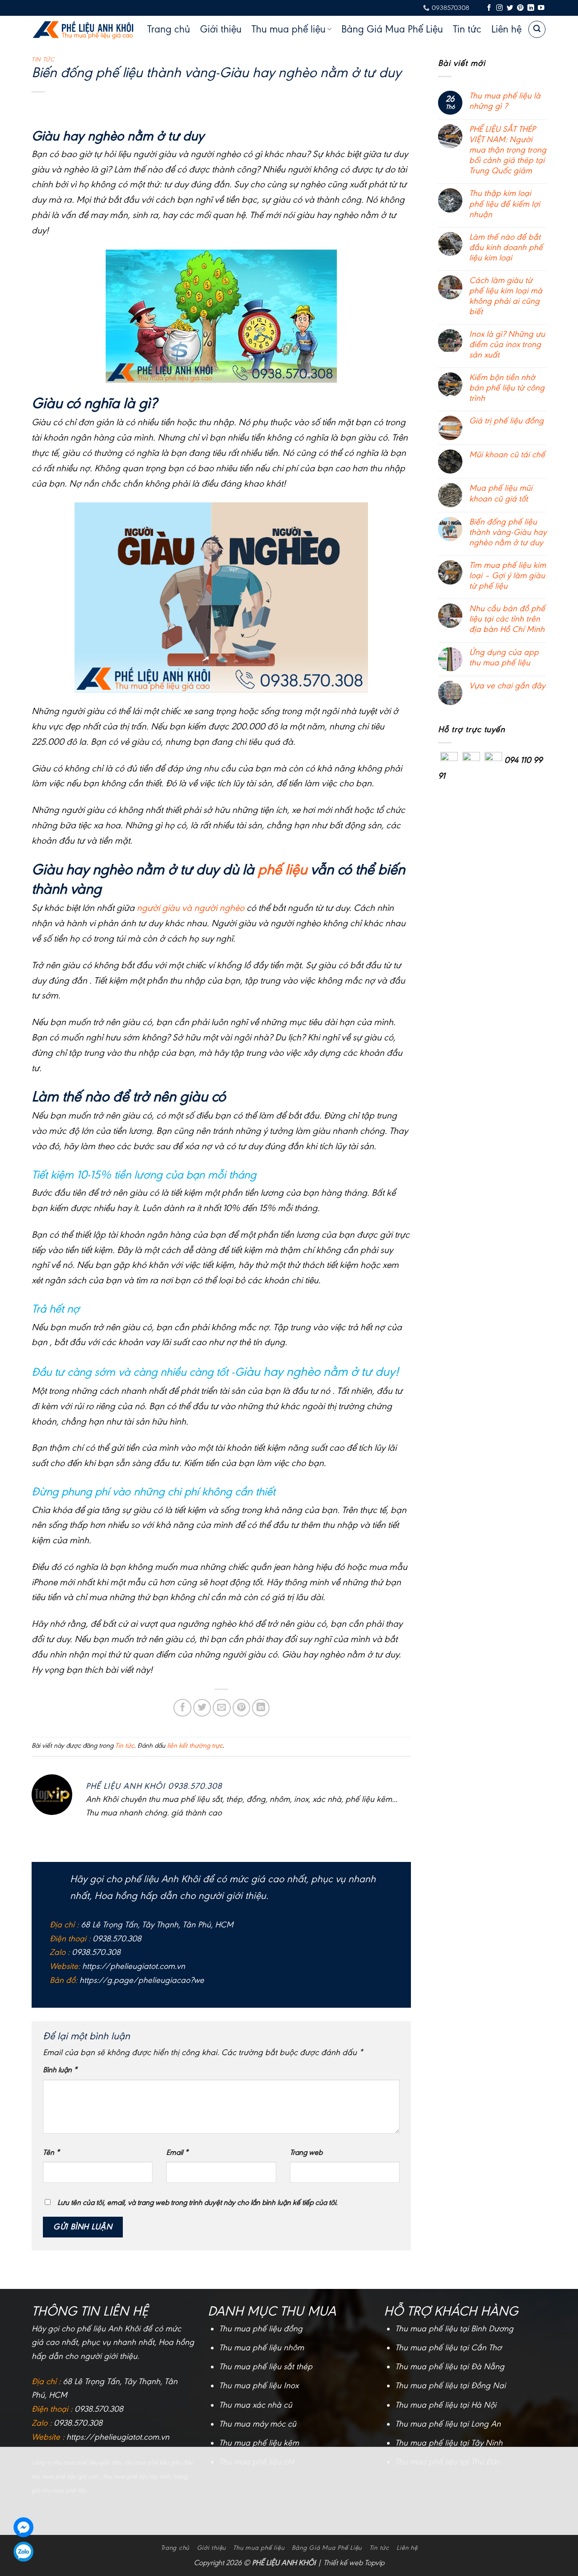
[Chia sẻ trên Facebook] (182, 1708)
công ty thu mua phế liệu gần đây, (78, 2462)
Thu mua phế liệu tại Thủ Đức (448, 2462)
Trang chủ (169, 29)
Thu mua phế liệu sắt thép (266, 2367)
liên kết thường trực (195, 1746)
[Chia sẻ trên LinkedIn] (261, 1708)
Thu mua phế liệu (289, 29)
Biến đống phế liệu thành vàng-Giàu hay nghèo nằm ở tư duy (508, 532)
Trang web (306, 2152)
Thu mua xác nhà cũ (256, 2405)
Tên (51, 2152)
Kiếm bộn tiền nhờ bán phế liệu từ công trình (507, 388)
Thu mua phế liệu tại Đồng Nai (450, 2386)
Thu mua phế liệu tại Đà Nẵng (450, 2367)
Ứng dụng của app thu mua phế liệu (504, 657)
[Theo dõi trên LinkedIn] (531, 8)
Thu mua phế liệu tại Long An (448, 2424)
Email (177, 2152)
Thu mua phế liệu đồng (261, 2329)
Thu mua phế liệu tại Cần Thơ (448, 2348)
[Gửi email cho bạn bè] (222, 1708)
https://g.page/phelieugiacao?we (142, 1980)
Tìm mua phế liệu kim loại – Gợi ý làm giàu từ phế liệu (508, 576)
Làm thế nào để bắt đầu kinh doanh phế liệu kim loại (506, 247)
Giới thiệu (221, 29)
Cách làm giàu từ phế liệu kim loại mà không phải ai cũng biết (506, 296)
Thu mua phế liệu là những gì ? (505, 101)
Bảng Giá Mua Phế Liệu (392, 29)
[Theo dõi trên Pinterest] (520, 8)
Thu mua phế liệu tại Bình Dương (454, 2329)
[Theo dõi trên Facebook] (489, 8)
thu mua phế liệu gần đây (158, 2462)
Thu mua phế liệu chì (256, 2462)
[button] (537, 29)
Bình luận (60, 2070)
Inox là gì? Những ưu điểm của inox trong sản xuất (507, 344)
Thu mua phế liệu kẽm (259, 2443)
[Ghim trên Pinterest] (242, 1708)
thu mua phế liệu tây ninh (137, 2476)
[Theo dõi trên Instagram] (499, 8)
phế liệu (282, 869)
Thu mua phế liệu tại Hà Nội (446, 2405)
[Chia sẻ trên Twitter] (202, 1708)
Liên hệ (506, 29)
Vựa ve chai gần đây (507, 686)
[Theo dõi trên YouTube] (541, 8)
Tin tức (467, 29)
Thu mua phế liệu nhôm (261, 2348)
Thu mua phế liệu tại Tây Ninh (449, 2443)
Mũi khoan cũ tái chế (507, 455)
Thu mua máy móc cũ (258, 2424)
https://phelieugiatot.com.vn (134, 1966)
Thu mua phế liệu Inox (259, 2386)
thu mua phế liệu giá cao (65, 2476)
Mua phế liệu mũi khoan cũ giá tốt (501, 493)
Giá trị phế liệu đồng (506, 421)
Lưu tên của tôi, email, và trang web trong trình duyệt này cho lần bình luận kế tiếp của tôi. (198, 2202)
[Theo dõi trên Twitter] (510, 8)
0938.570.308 (99, 2409)
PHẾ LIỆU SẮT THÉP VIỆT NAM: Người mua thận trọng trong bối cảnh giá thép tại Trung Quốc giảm (508, 150)
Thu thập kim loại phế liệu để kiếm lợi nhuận (505, 204)
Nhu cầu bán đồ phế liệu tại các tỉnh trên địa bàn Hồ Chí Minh (507, 619)
